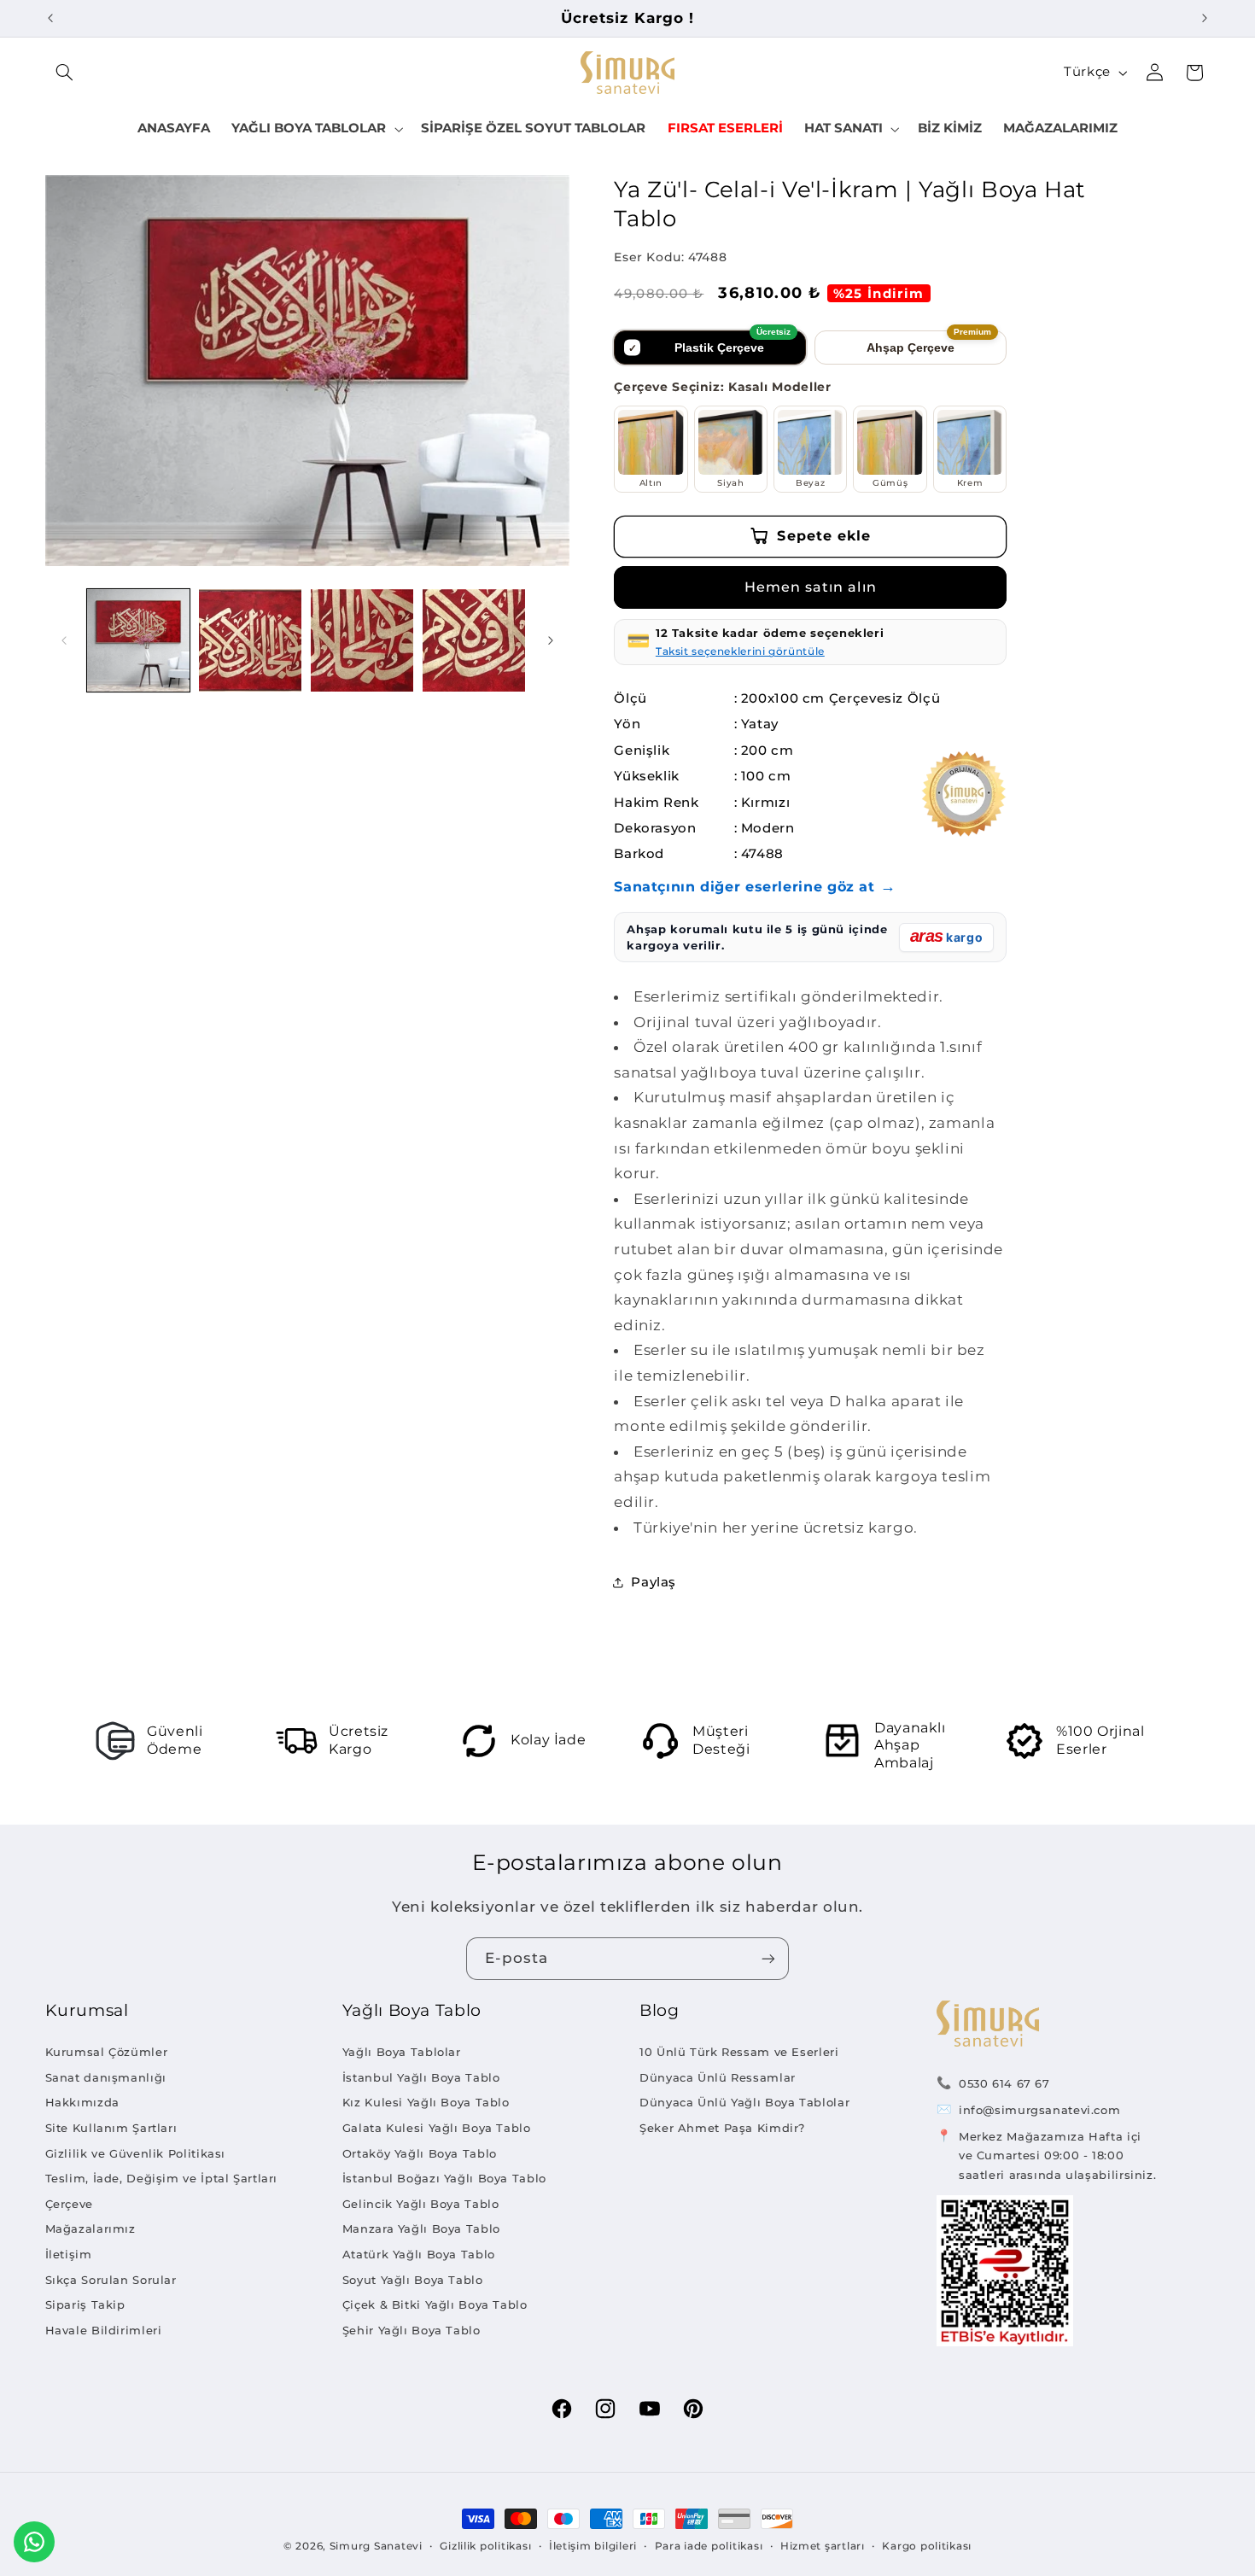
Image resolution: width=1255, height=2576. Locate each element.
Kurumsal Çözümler (107, 2052)
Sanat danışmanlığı (106, 2077)
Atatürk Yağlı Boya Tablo (419, 2254)
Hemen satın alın (811, 587)
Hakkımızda (82, 2102)
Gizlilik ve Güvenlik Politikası (136, 2153)
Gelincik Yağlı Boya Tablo (421, 2204)
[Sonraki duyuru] (1205, 18)
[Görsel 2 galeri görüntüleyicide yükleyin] (251, 641)
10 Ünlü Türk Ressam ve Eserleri (739, 2052)
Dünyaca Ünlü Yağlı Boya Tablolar (744, 2102)
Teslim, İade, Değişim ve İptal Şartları (162, 2178)
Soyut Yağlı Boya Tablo (413, 2280)
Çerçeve (69, 2204)
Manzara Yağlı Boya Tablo (421, 2228)
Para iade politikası (709, 2546)
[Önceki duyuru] (50, 18)
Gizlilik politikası (485, 2546)
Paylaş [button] (654, 1582)
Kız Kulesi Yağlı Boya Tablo (426, 2102)
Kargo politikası (927, 2546)
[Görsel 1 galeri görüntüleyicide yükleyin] (139, 641)
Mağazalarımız (90, 2228)
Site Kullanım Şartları (111, 2128)
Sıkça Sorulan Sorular (111, 2280)
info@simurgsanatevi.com (1040, 2110)
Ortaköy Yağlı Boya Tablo (420, 2153)
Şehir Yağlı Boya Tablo (412, 2330)
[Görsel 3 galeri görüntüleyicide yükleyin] (362, 641)
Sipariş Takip (85, 2304)
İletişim (69, 2254)
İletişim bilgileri (593, 2546)
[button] (65, 73)
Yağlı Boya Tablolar (402, 2052)
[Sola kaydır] (64, 640)
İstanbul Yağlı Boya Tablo (421, 2077)
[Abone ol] (768, 1958)
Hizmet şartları (823, 2546)
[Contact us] (34, 2542)
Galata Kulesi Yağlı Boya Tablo (437, 2128)
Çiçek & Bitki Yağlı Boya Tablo (435, 2304)
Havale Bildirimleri (104, 2330)
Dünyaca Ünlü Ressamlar (718, 2077)
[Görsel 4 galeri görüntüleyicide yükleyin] (474, 641)
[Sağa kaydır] (551, 640)
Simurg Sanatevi (376, 2546)
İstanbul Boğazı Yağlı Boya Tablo (444, 2178)
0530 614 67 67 (1004, 2083)
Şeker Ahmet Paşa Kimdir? (722, 2128)
